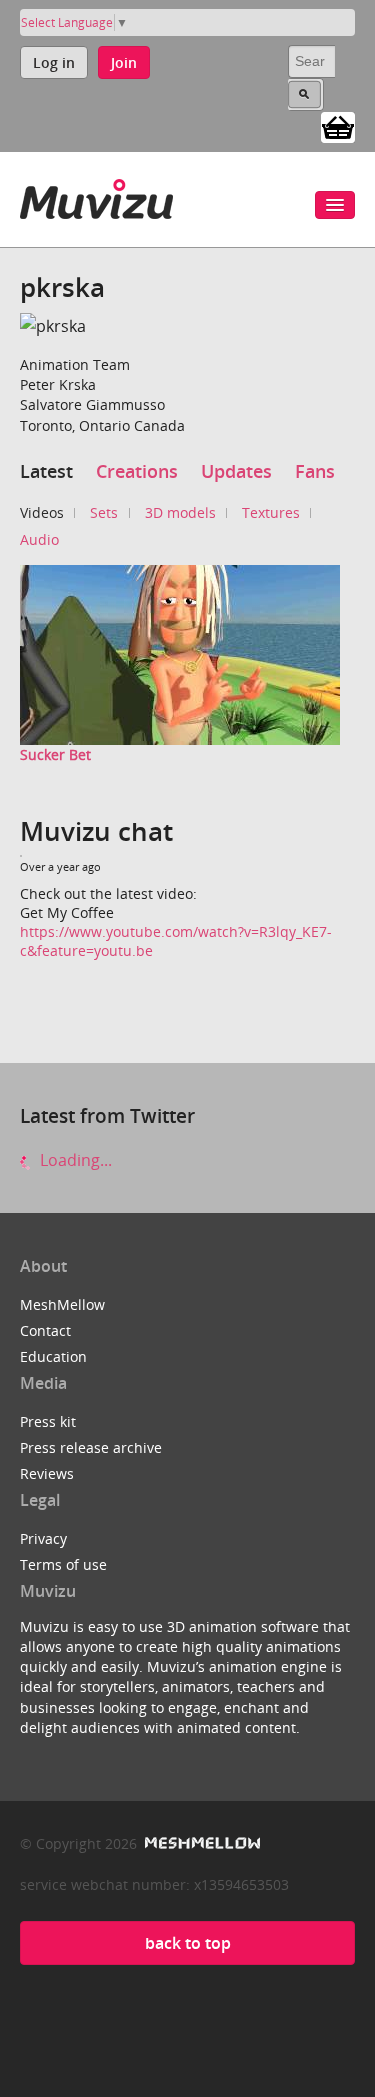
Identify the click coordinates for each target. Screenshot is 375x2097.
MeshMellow (62, 1304)
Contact (45, 1330)
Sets (104, 512)
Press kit (48, 1421)
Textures (271, 512)
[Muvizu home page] (96, 195)
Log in (54, 62)
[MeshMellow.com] (200, 1843)
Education (53, 1356)
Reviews (47, 1473)
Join (124, 62)
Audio (39, 539)
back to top (188, 1943)
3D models (180, 512)
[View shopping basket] (338, 126)
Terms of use (63, 1564)
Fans (315, 471)
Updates (236, 471)
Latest (46, 471)
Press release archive (91, 1447)
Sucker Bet (55, 754)
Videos (42, 512)
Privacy (43, 1538)
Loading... (74, 1160)
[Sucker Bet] (180, 654)
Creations (137, 471)
